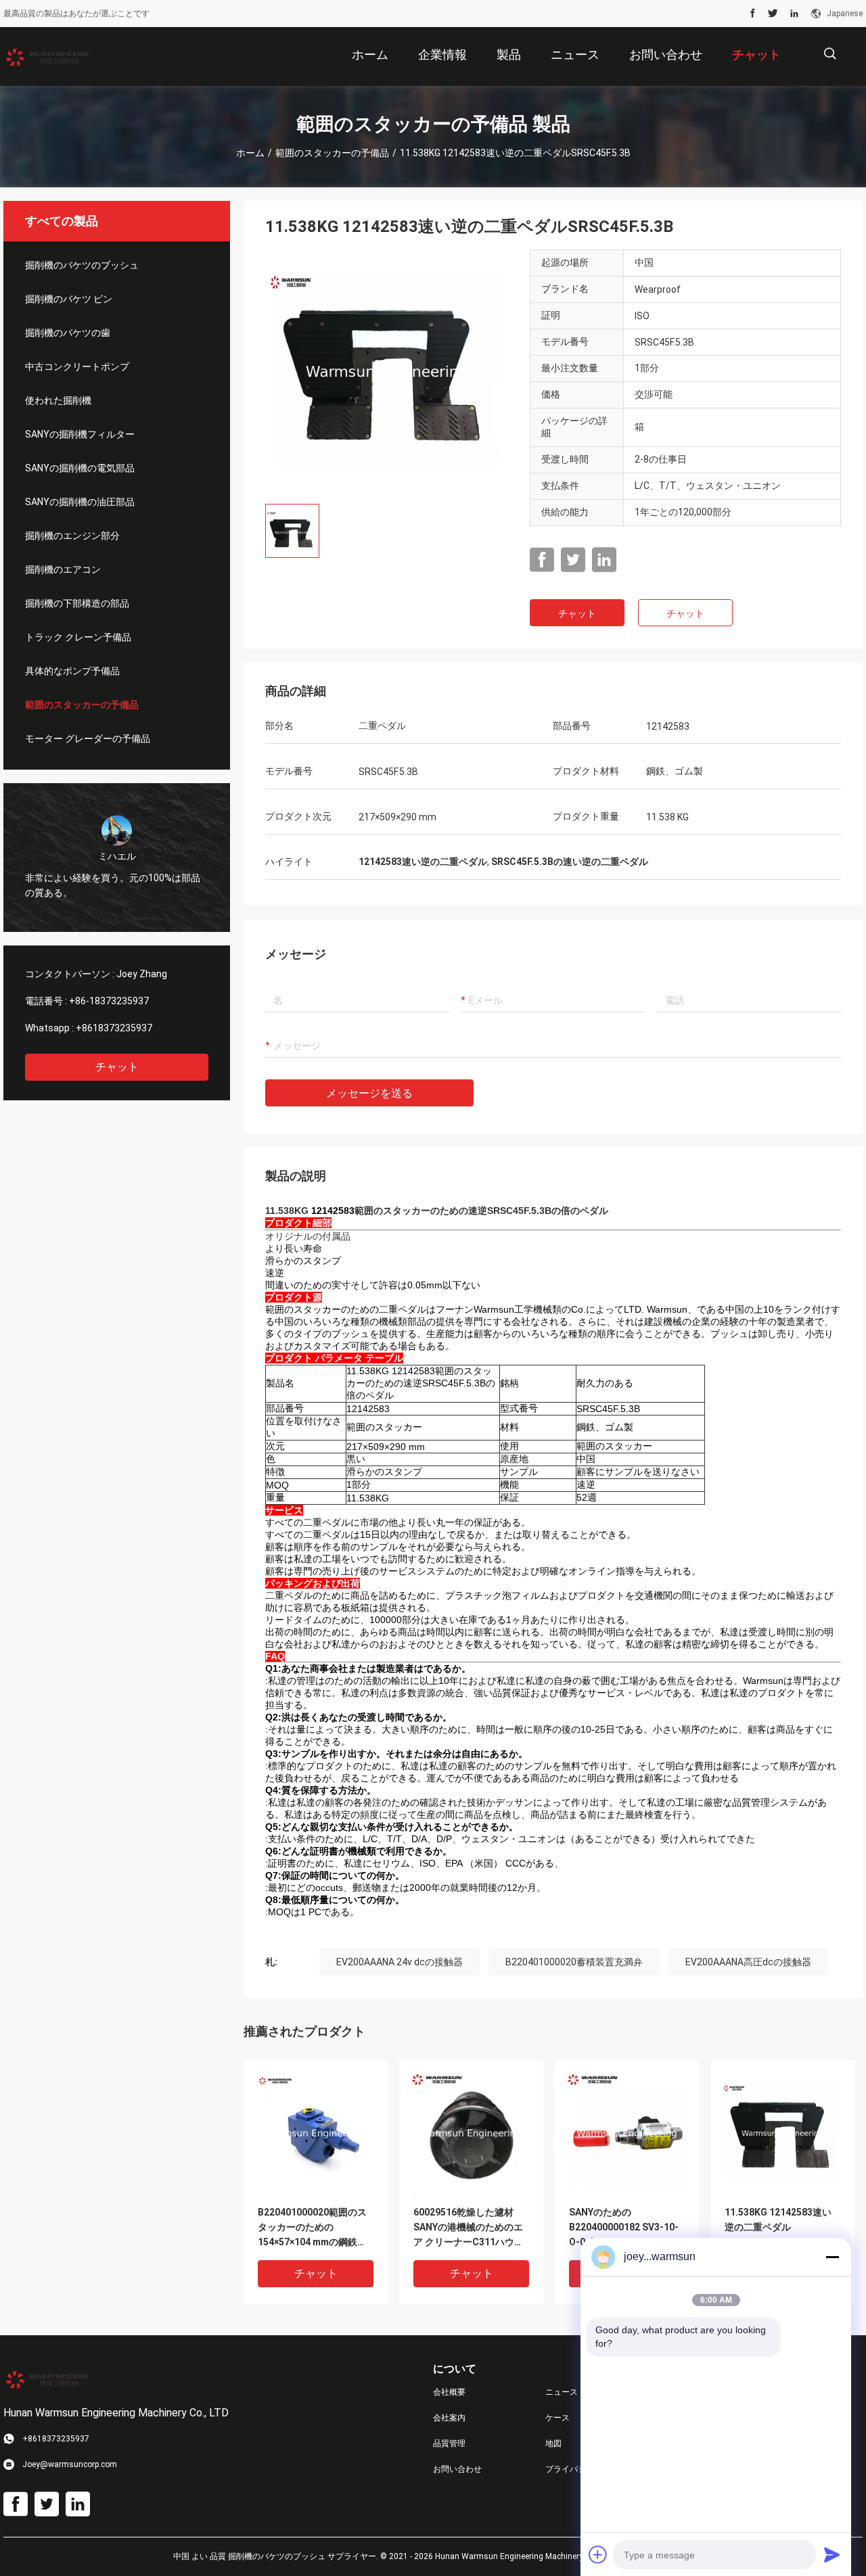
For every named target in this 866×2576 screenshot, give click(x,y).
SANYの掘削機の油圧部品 (80, 502)
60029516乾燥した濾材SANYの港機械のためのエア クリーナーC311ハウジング (469, 2228)
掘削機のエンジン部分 (72, 536)
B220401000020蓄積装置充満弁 (574, 1962)
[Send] (832, 2554)
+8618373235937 (114, 1028)
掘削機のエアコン (63, 569)
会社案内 (449, 2418)
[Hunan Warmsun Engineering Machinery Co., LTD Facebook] (753, 14)
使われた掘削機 (58, 400)
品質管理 (449, 2443)
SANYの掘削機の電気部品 (80, 468)
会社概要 (449, 2392)
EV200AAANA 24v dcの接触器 (400, 1962)
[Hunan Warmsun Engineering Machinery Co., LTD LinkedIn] (794, 14)
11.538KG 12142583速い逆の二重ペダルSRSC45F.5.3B (778, 2227)
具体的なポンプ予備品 (72, 671)
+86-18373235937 (109, 1001)
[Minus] (832, 2257)
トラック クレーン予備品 (78, 637)
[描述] (830, 54)
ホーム (250, 153)
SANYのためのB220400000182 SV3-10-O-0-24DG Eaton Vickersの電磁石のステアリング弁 (626, 2228)
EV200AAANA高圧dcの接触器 (748, 1962)
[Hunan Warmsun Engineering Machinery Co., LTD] (47, 57)
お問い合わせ (457, 2469)
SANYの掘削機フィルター (80, 434)
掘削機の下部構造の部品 (77, 603)
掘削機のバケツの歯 (68, 333)
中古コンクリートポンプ (77, 367)
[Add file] (598, 2554)
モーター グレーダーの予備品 (88, 739)
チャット (117, 1067)
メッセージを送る (369, 1093)
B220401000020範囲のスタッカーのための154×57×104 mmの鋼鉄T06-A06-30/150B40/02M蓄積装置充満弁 (314, 2228)
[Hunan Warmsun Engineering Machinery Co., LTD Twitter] (773, 14)
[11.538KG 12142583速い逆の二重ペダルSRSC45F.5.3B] (387, 371)
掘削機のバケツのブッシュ (82, 265)
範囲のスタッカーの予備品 (332, 153)
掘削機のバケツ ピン (69, 299)
